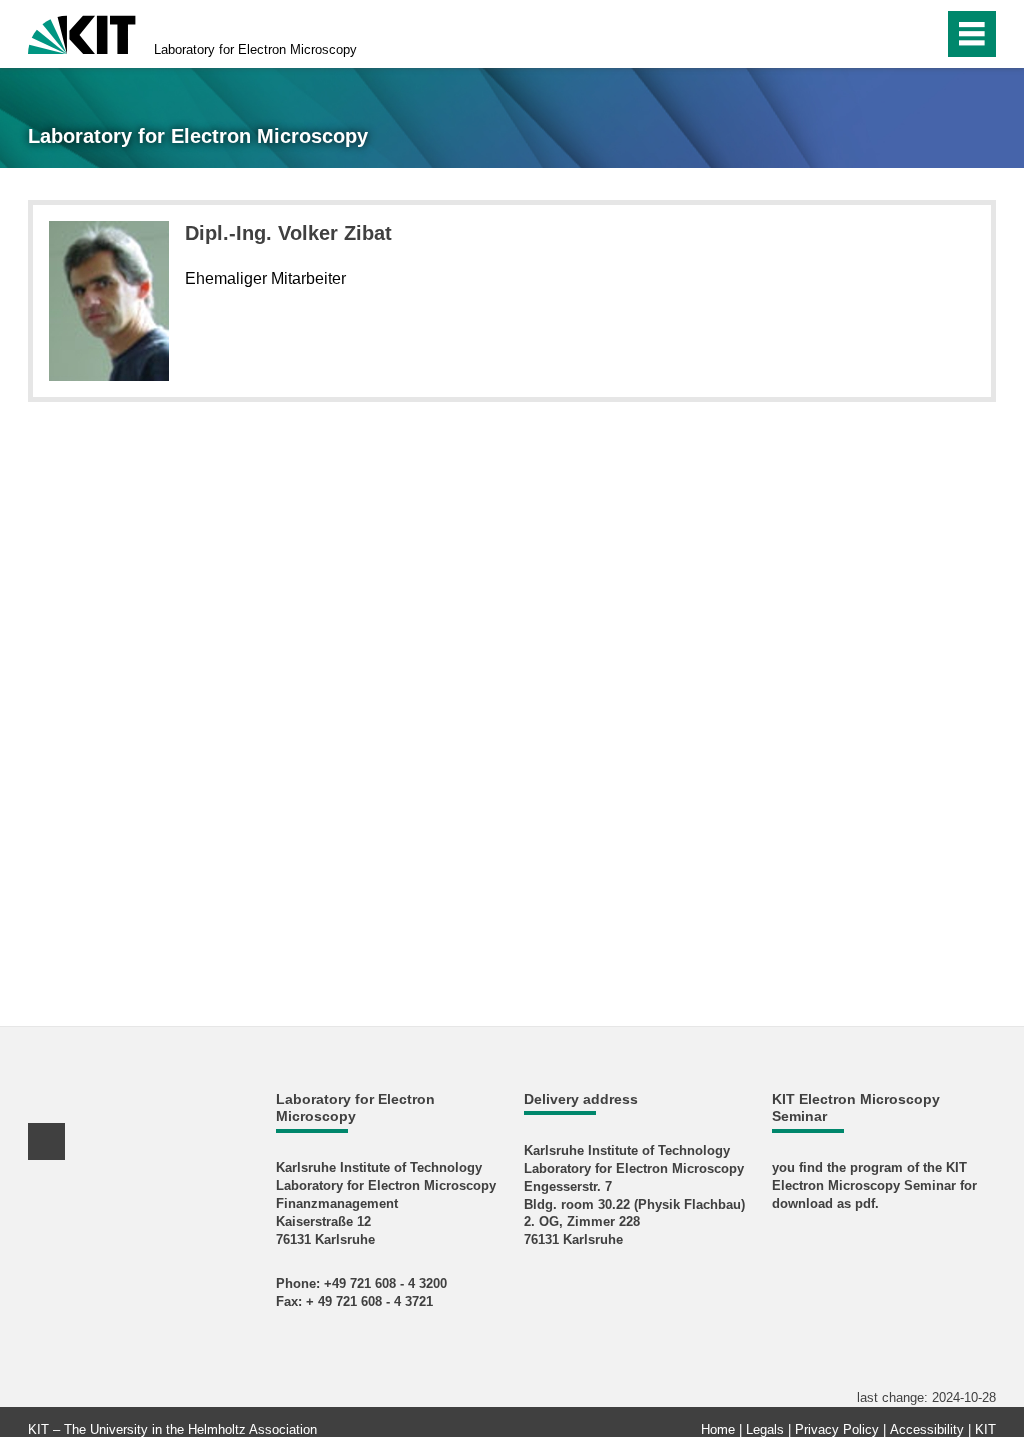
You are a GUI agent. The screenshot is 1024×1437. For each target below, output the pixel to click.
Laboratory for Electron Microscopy (255, 49)
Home (718, 1429)
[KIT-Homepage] (82, 32)
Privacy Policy (837, 1429)
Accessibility (927, 1429)
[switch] (885, 34)
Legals (765, 1429)
